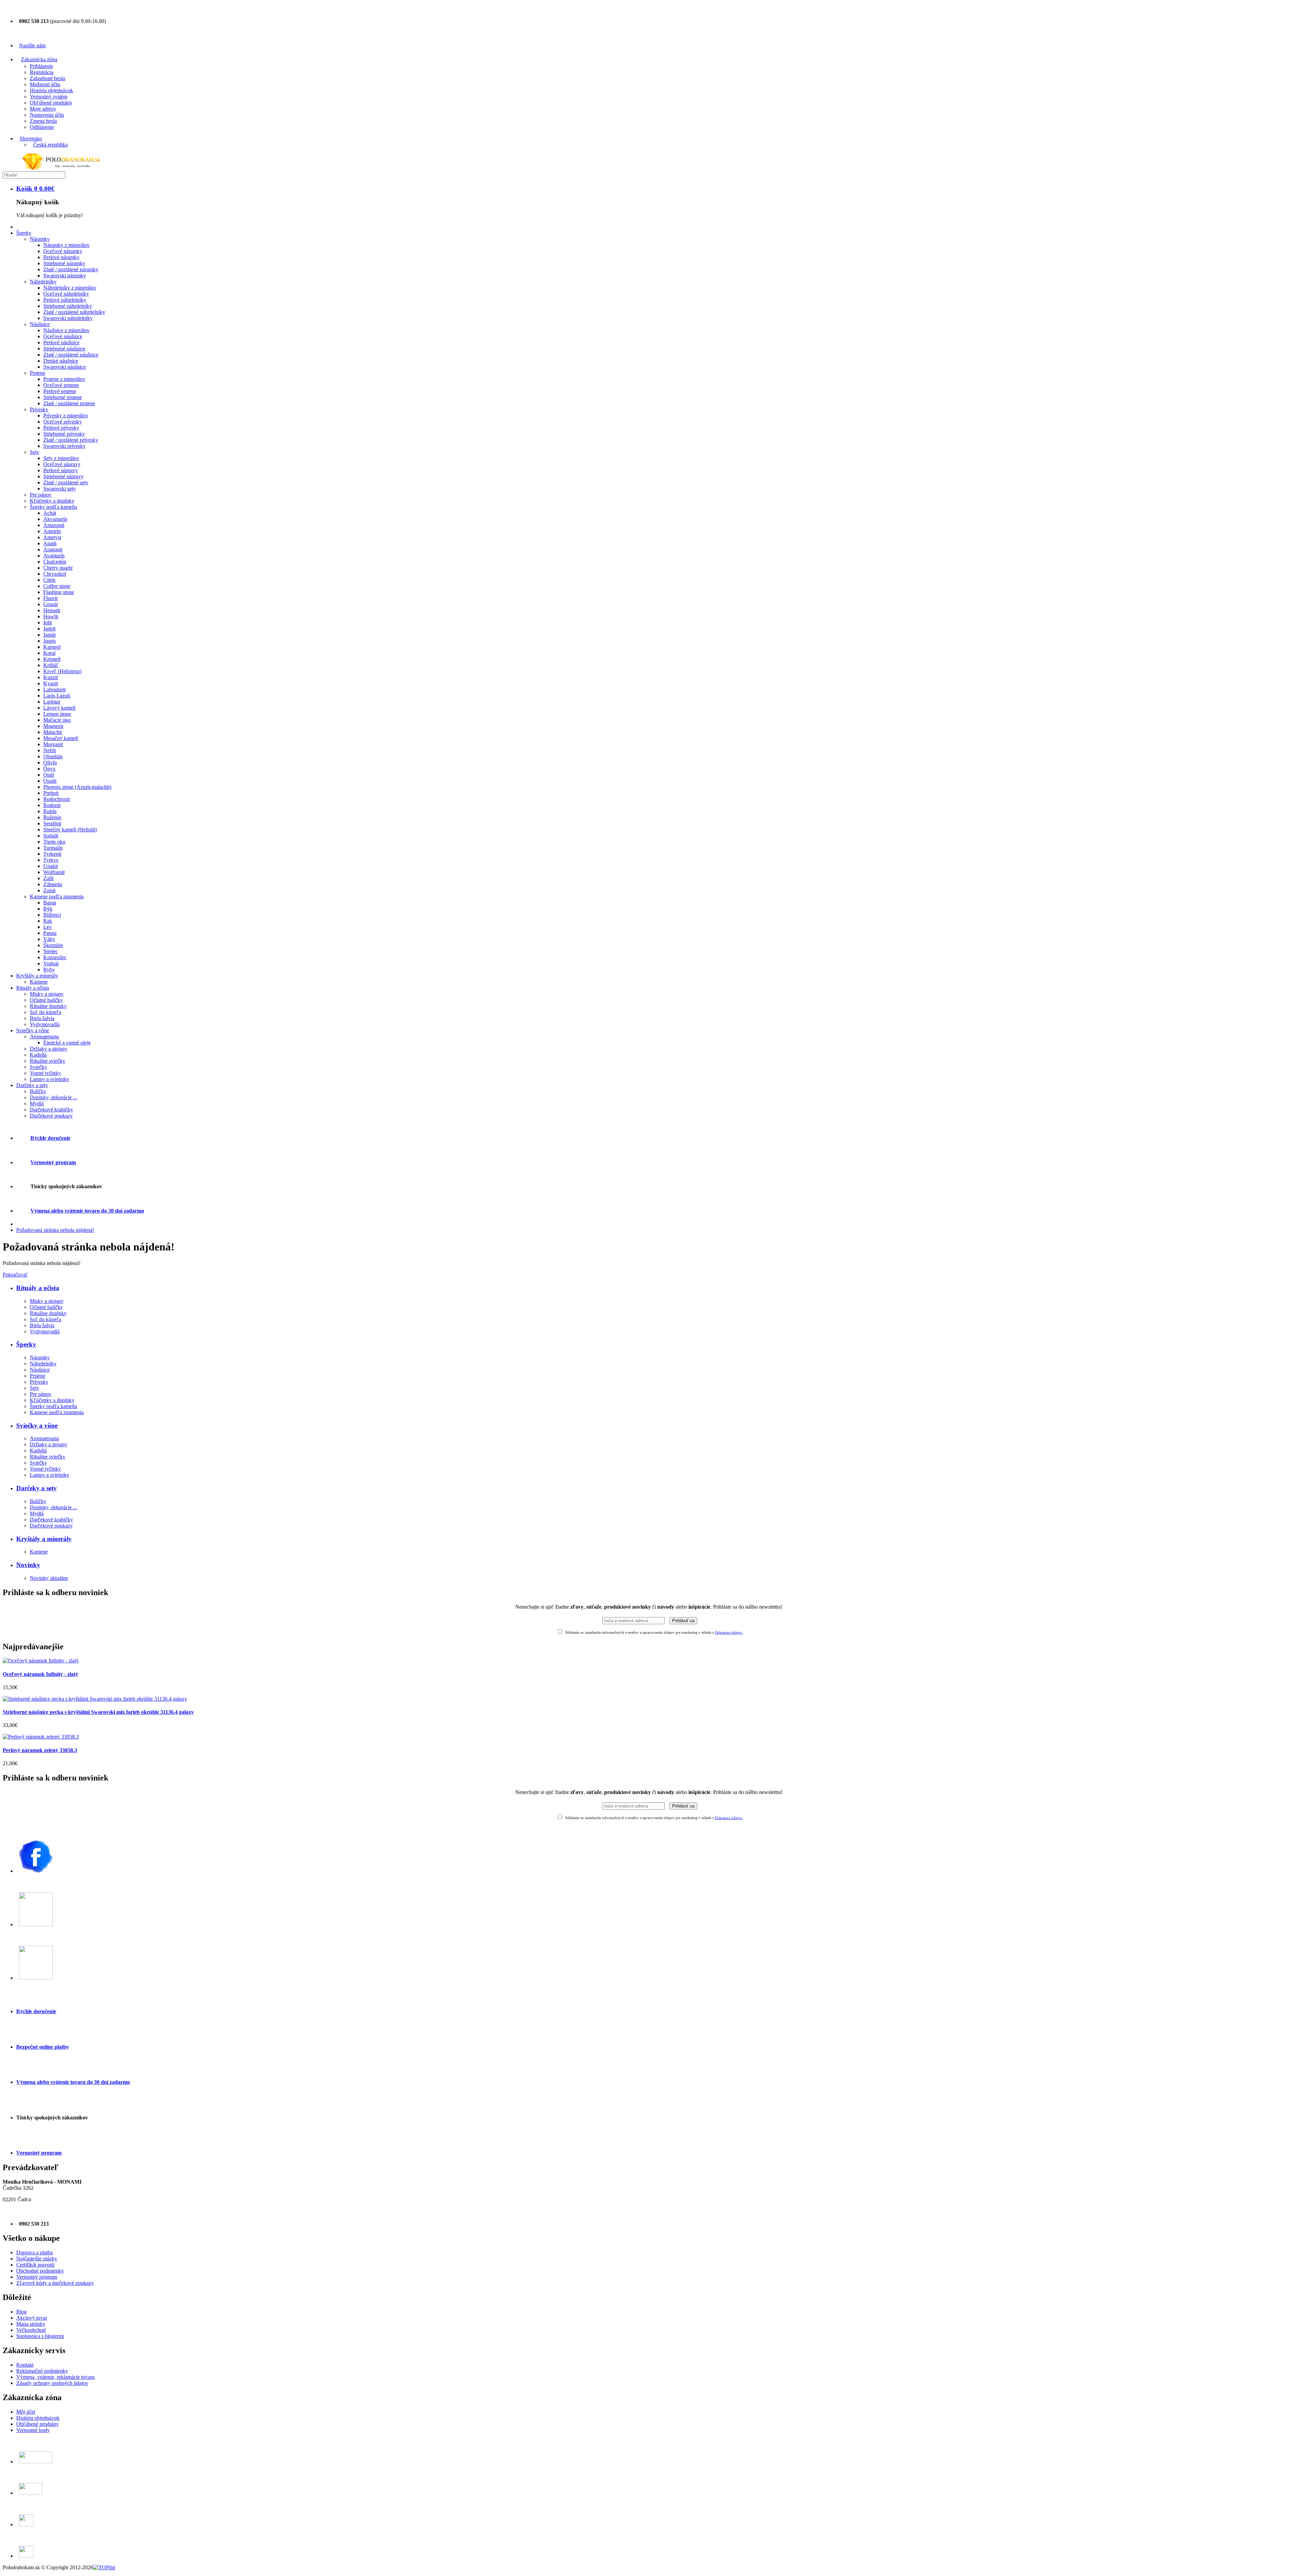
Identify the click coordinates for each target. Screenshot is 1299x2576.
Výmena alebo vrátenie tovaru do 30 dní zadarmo (73, 2082)
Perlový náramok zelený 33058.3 (40, 1750)
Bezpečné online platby (43, 2047)
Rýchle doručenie (36, 2011)
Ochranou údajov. (729, 1632)
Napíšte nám (32, 45)
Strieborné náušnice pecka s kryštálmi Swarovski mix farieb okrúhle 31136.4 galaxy (98, 1712)
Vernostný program (39, 2153)
